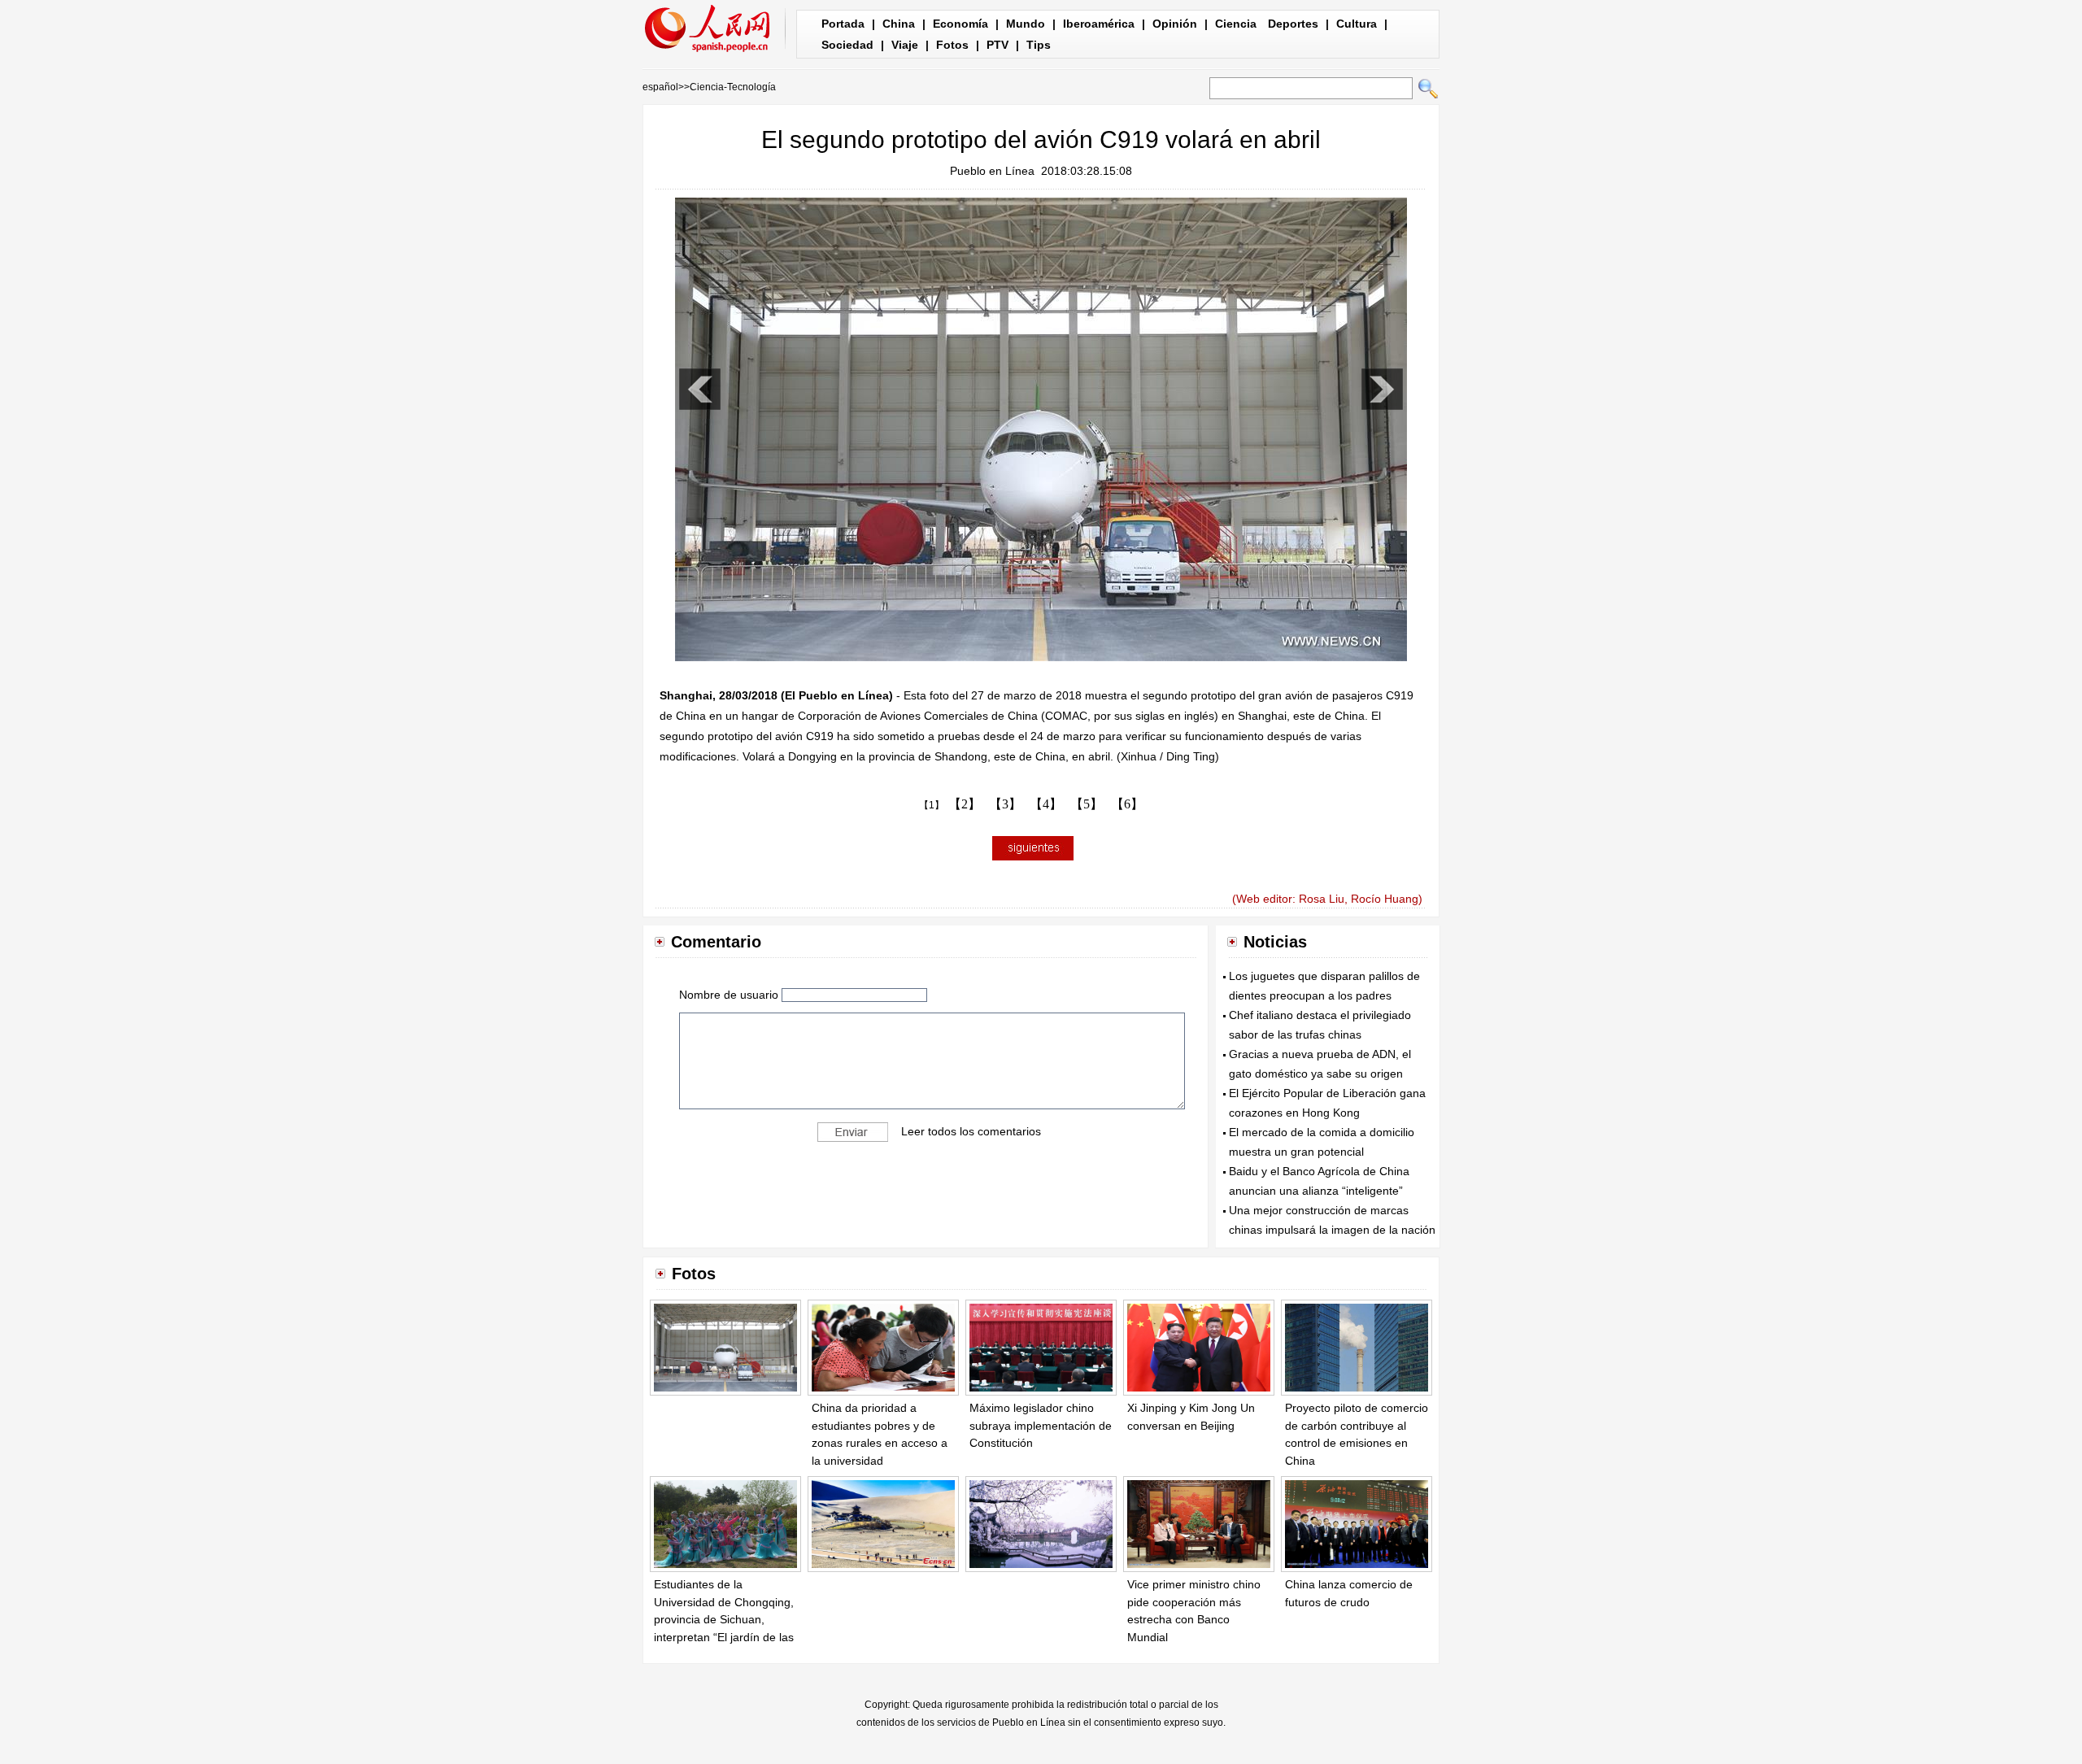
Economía (960, 24)
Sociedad (847, 45)
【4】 (1046, 804)
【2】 (965, 804)
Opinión (1175, 24)
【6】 (1127, 804)
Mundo (1026, 24)
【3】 (1005, 804)
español (660, 87)
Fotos (952, 45)
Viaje (905, 45)
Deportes (1293, 24)
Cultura (1357, 24)
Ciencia (1236, 24)
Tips (1039, 45)
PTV (997, 45)
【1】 (932, 805)
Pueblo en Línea (992, 171)
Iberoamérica (1099, 24)
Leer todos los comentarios (971, 1131)
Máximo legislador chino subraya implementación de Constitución (1041, 1425)
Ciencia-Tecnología (733, 87)
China (899, 24)
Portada (843, 24)
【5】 (1087, 804)
